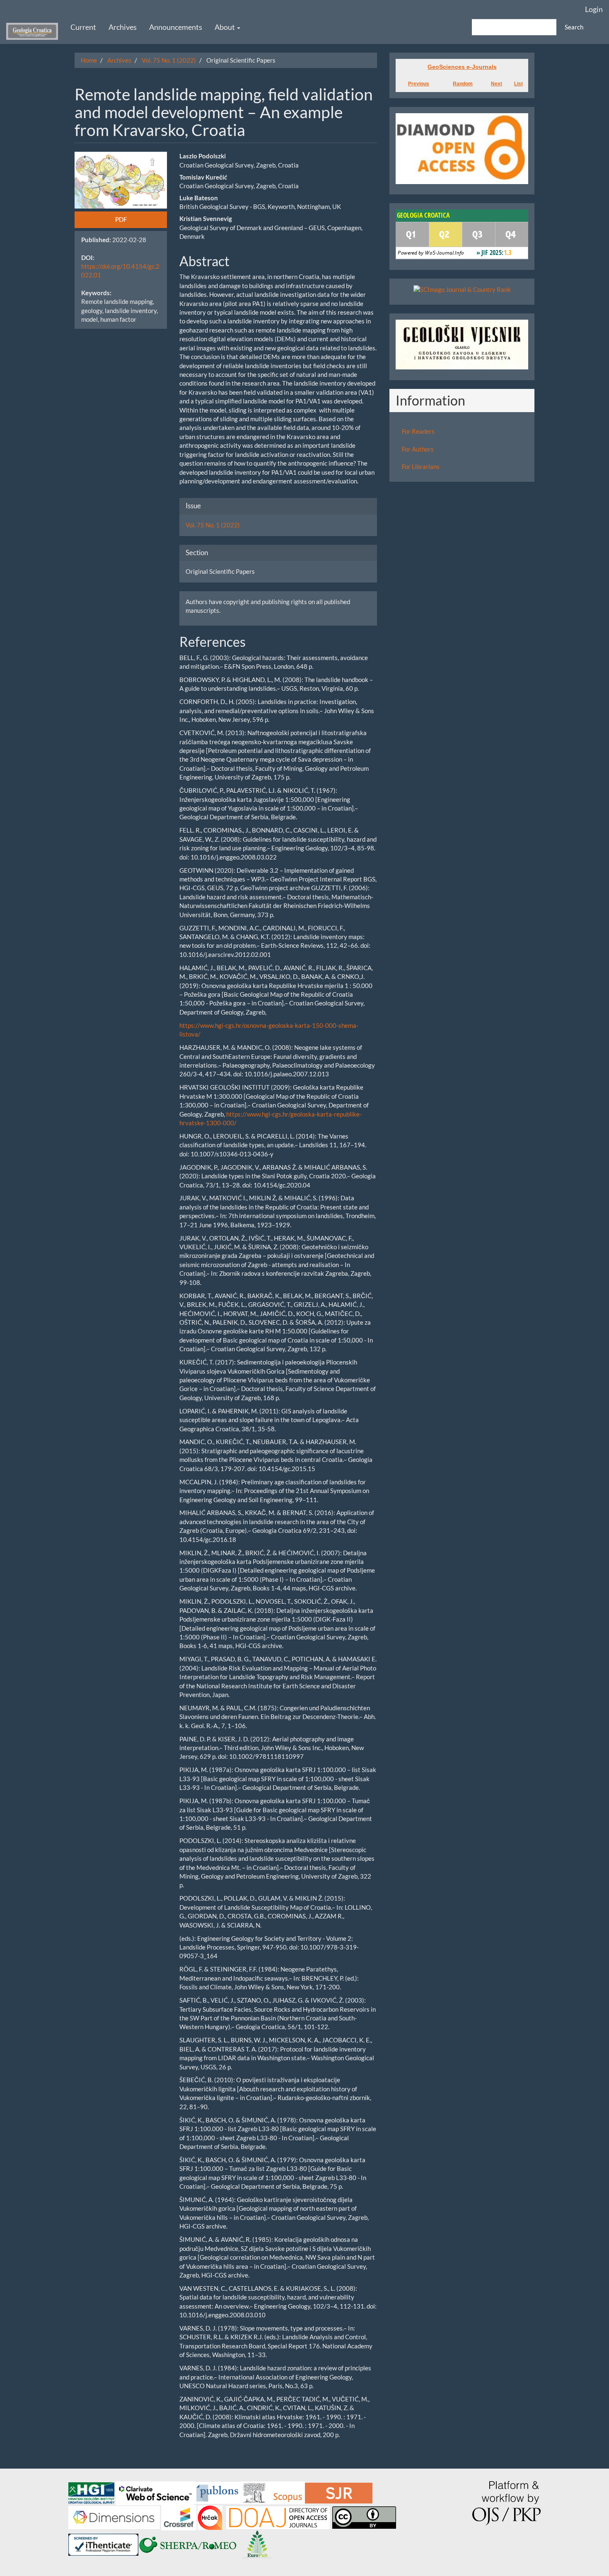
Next (497, 84)
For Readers (418, 431)
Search (574, 27)
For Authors (418, 449)
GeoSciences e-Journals (462, 67)
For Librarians (421, 466)
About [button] (225, 27)
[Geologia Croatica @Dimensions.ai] (115, 2517)
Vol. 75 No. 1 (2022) (169, 60)
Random (463, 84)
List (518, 84)
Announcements (176, 27)
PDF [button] (121, 219)
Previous (419, 84)
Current (83, 27)
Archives (123, 27)
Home (89, 60)
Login (594, 9)
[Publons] (217, 2492)
